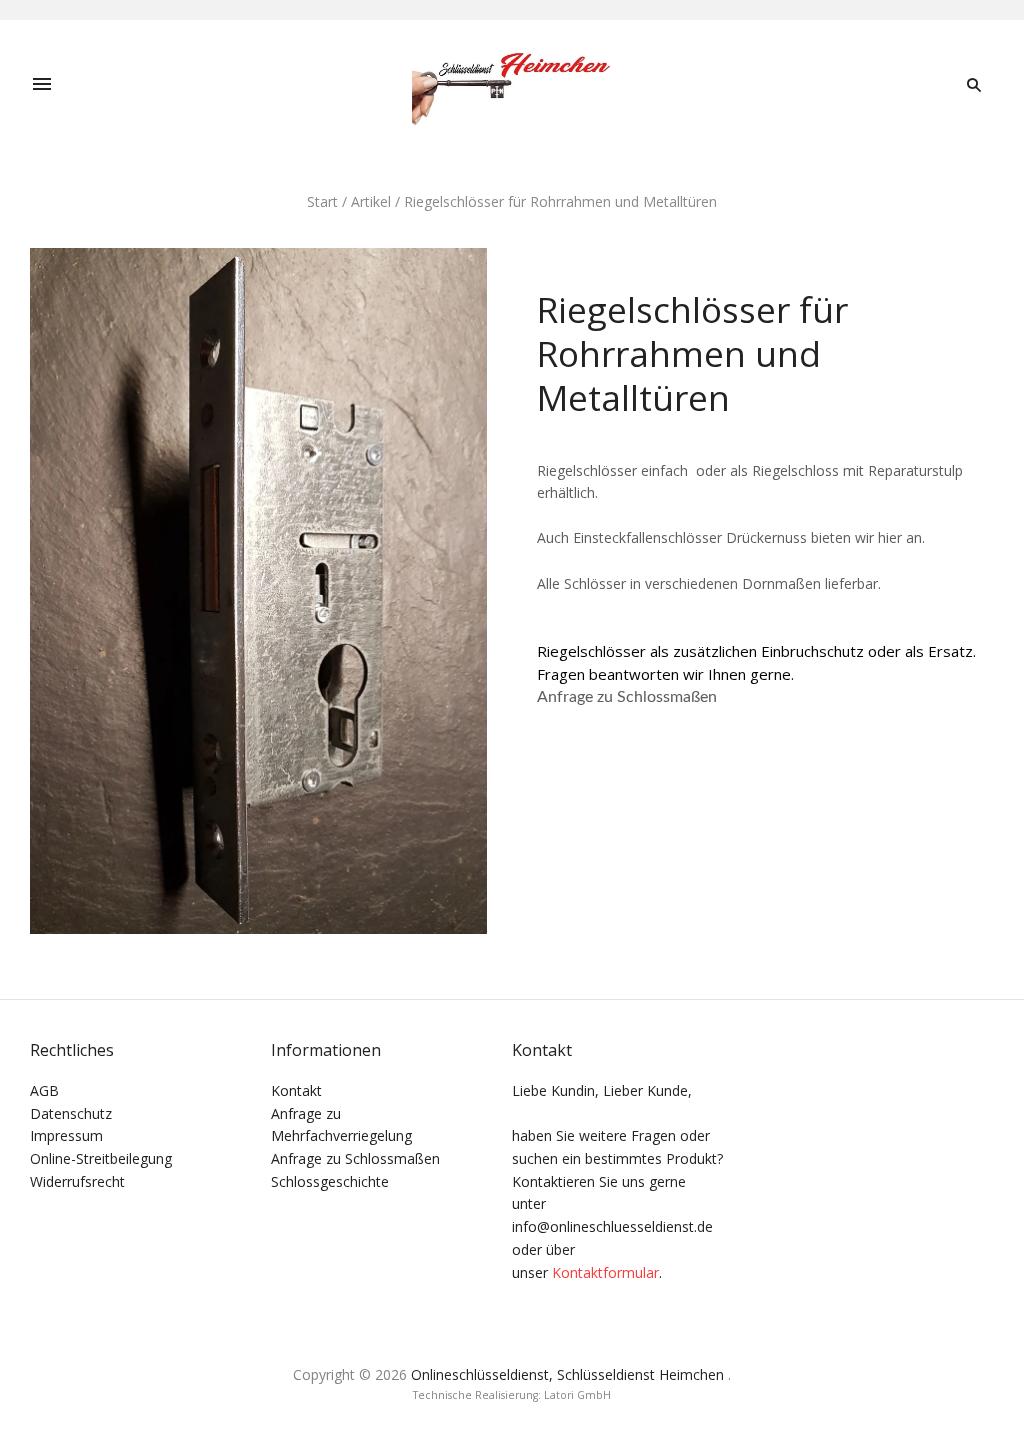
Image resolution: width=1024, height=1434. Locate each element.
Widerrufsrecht (77, 1181)
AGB (44, 1090)
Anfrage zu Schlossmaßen (627, 697)
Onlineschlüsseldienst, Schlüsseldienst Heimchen (567, 1374)
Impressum (66, 1135)
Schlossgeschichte (330, 1181)
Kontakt (296, 1090)
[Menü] (42, 85)
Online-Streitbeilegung (101, 1158)
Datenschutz (71, 1113)
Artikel (371, 201)
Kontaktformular (605, 1272)
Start (322, 201)
